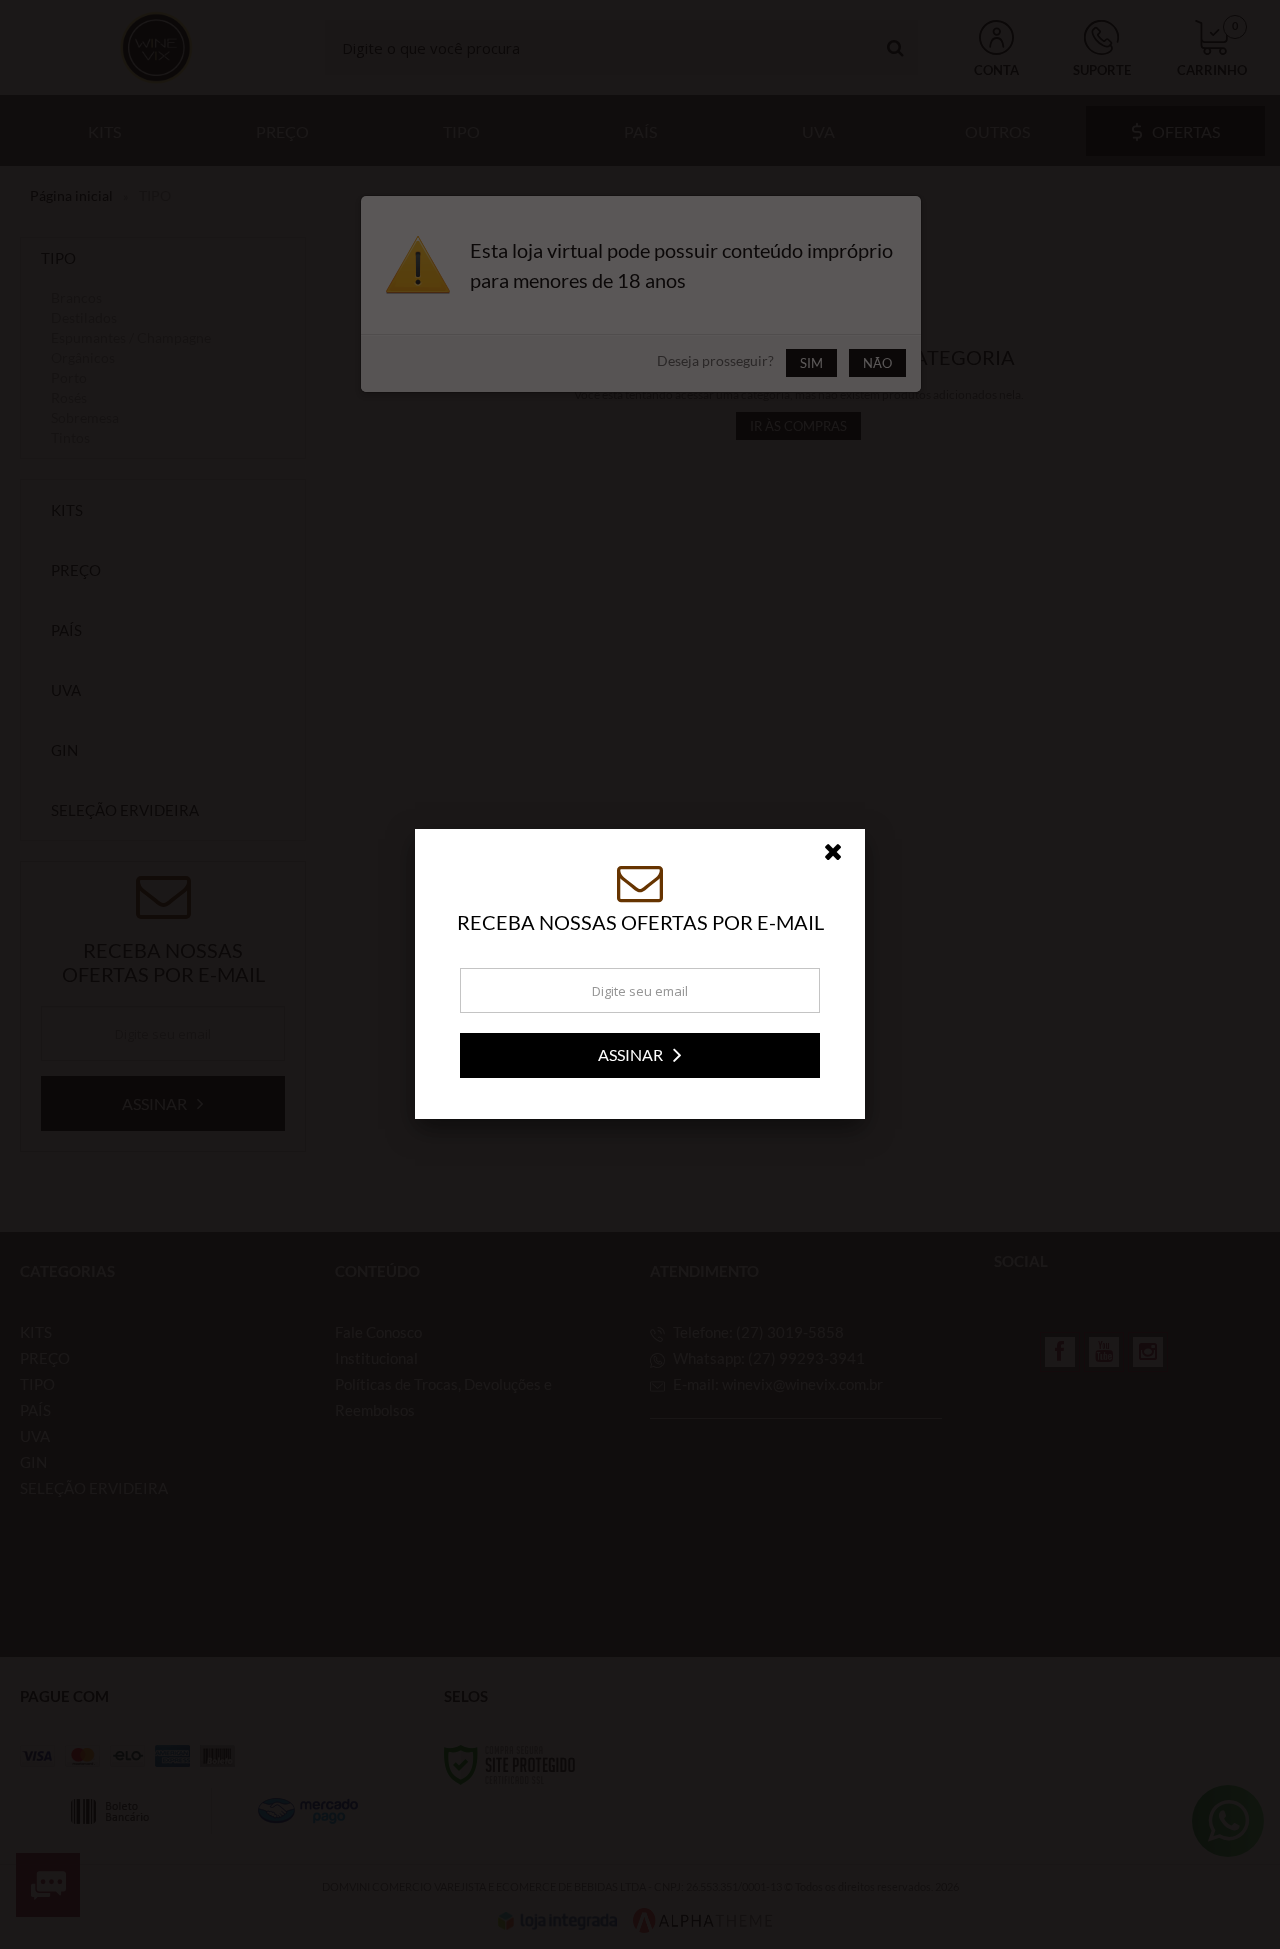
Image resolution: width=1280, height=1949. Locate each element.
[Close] (842, 857)
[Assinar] (640, 1055)
